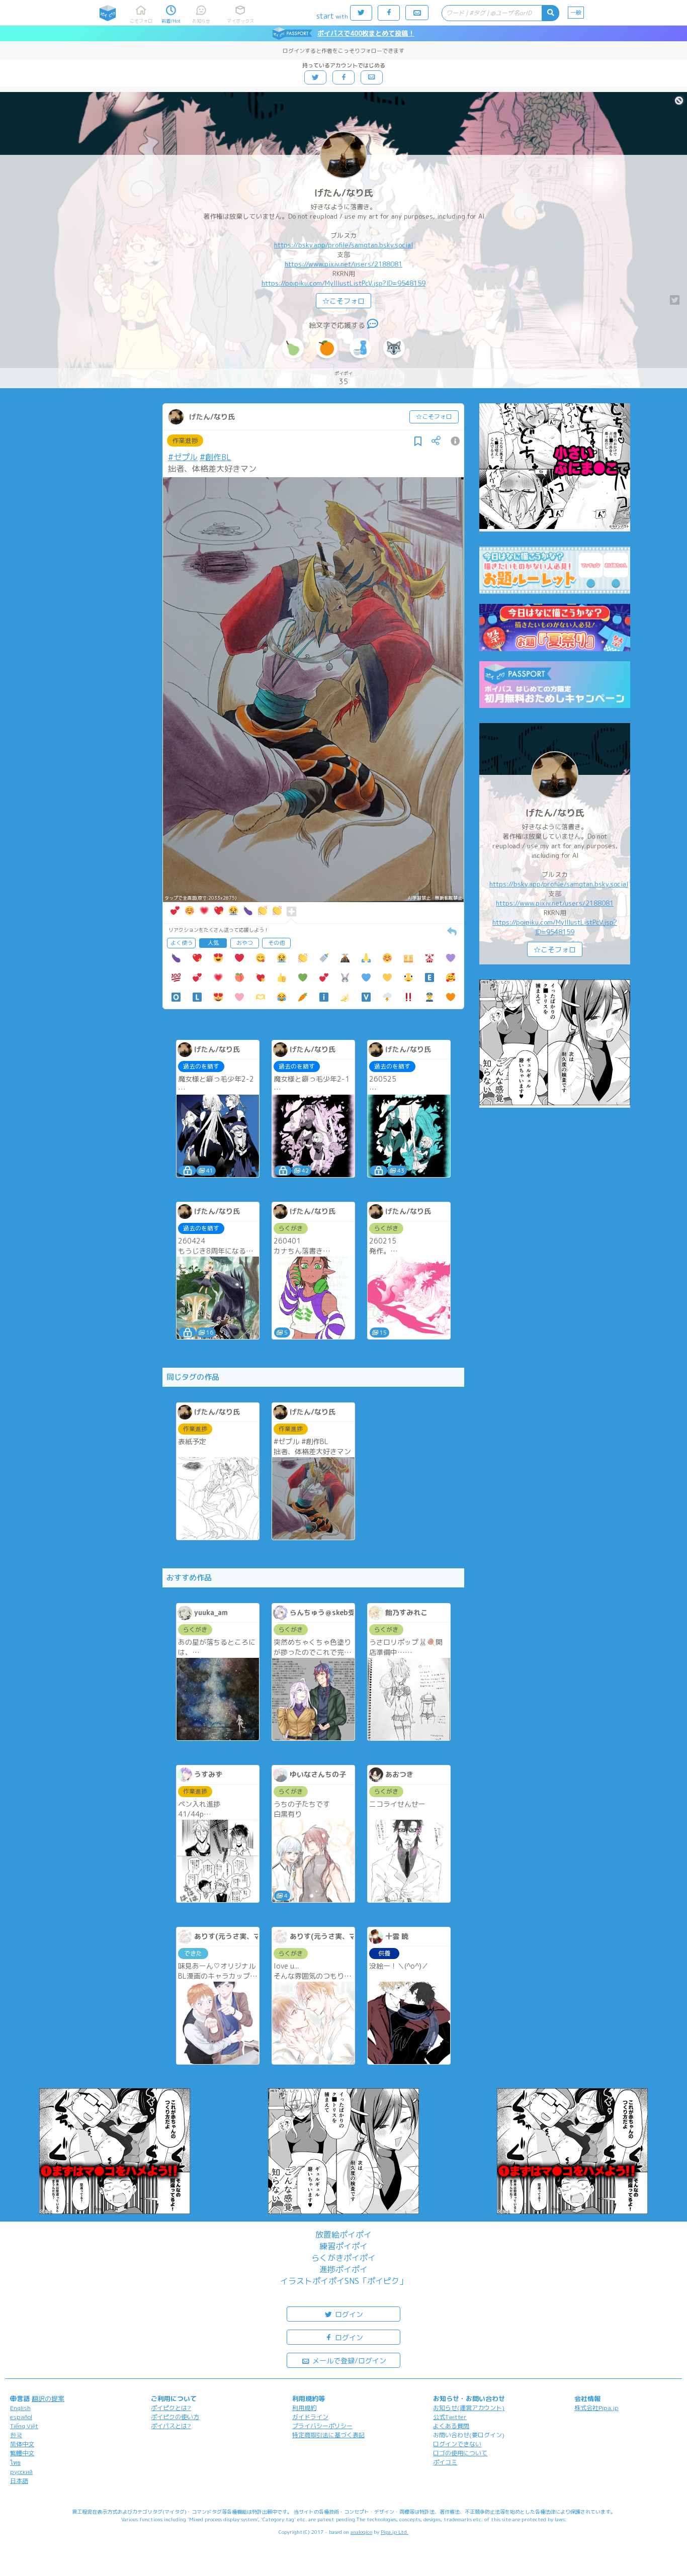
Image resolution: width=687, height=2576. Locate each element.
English (20, 2408)
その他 (276, 943)
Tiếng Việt (24, 2426)
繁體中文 (22, 2453)
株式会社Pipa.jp (596, 2408)
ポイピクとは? (171, 2408)
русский (21, 2472)
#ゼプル (183, 457)
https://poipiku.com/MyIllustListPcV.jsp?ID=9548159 (343, 283)
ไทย (15, 2463)
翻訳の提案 (48, 2399)
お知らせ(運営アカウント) (469, 2408)
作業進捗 (185, 440)
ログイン (348, 2314)
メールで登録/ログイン (348, 2361)
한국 (16, 2435)
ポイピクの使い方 (175, 2417)
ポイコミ (445, 2462)
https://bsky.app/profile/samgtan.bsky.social (343, 245)
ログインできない (457, 2444)
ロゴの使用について (460, 2453)
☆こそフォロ (343, 301)
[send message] (373, 325)
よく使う (182, 943)
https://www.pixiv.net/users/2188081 (343, 264)
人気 (213, 943)
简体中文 (22, 2444)
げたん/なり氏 (344, 193)
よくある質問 (451, 2426)
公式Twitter (450, 2417)
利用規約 (304, 2408)
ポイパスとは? (171, 2426)
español (21, 2417)
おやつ (245, 943)
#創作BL (216, 457)
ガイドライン (310, 2417)
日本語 (19, 2481)
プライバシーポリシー (322, 2426)
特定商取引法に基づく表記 (328, 2435)
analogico (361, 2532)
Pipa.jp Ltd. (395, 2532)
